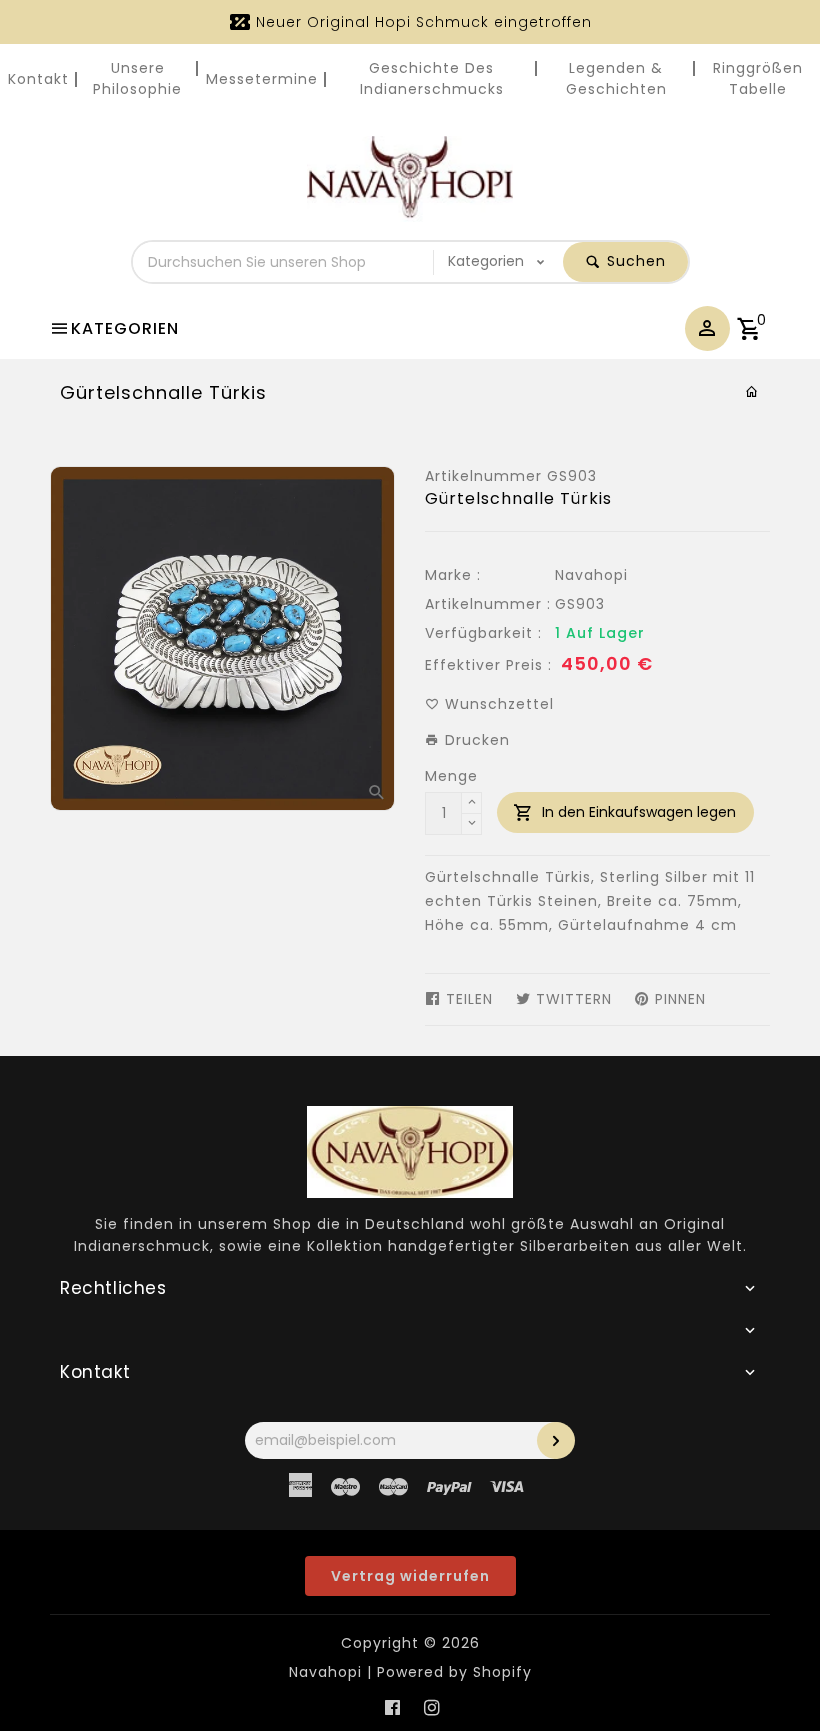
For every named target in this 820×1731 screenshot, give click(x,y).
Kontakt (38, 79)
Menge (451, 776)
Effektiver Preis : (488, 665)
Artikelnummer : (488, 604)
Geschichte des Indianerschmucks (432, 78)
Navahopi (591, 575)
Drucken (475, 740)
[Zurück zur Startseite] (752, 392)
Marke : (453, 575)
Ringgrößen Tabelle (758, 78)
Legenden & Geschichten (616, 78)
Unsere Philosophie (137, 78)
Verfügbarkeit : (483, 633)
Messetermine (262, 79)
